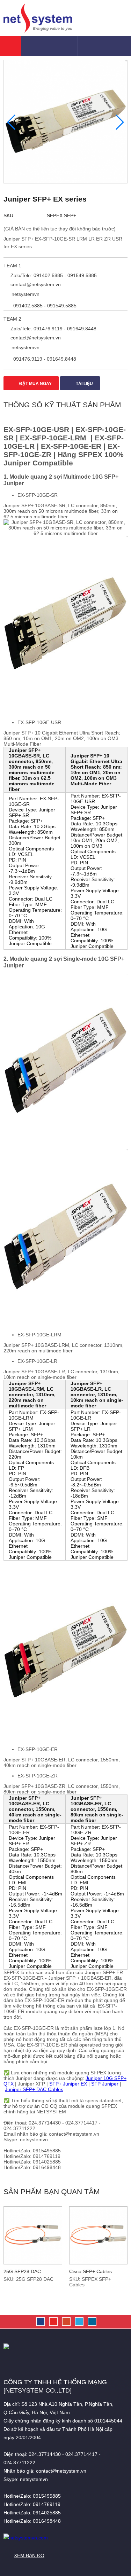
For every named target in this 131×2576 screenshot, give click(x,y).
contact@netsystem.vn (35, 284)
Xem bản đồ (29, 2555)
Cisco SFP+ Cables (90, 2271)
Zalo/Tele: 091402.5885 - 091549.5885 (53, 275)
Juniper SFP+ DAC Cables (34, 2089)
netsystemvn (25, 294)
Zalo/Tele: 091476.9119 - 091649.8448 (53, 329)
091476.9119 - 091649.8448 (44, 359)
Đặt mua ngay (35, 384)
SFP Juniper (105, 2084)
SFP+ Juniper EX (68, 2084)
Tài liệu (84, 384)
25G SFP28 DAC (22, 2271)
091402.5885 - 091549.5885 (44, 306)
